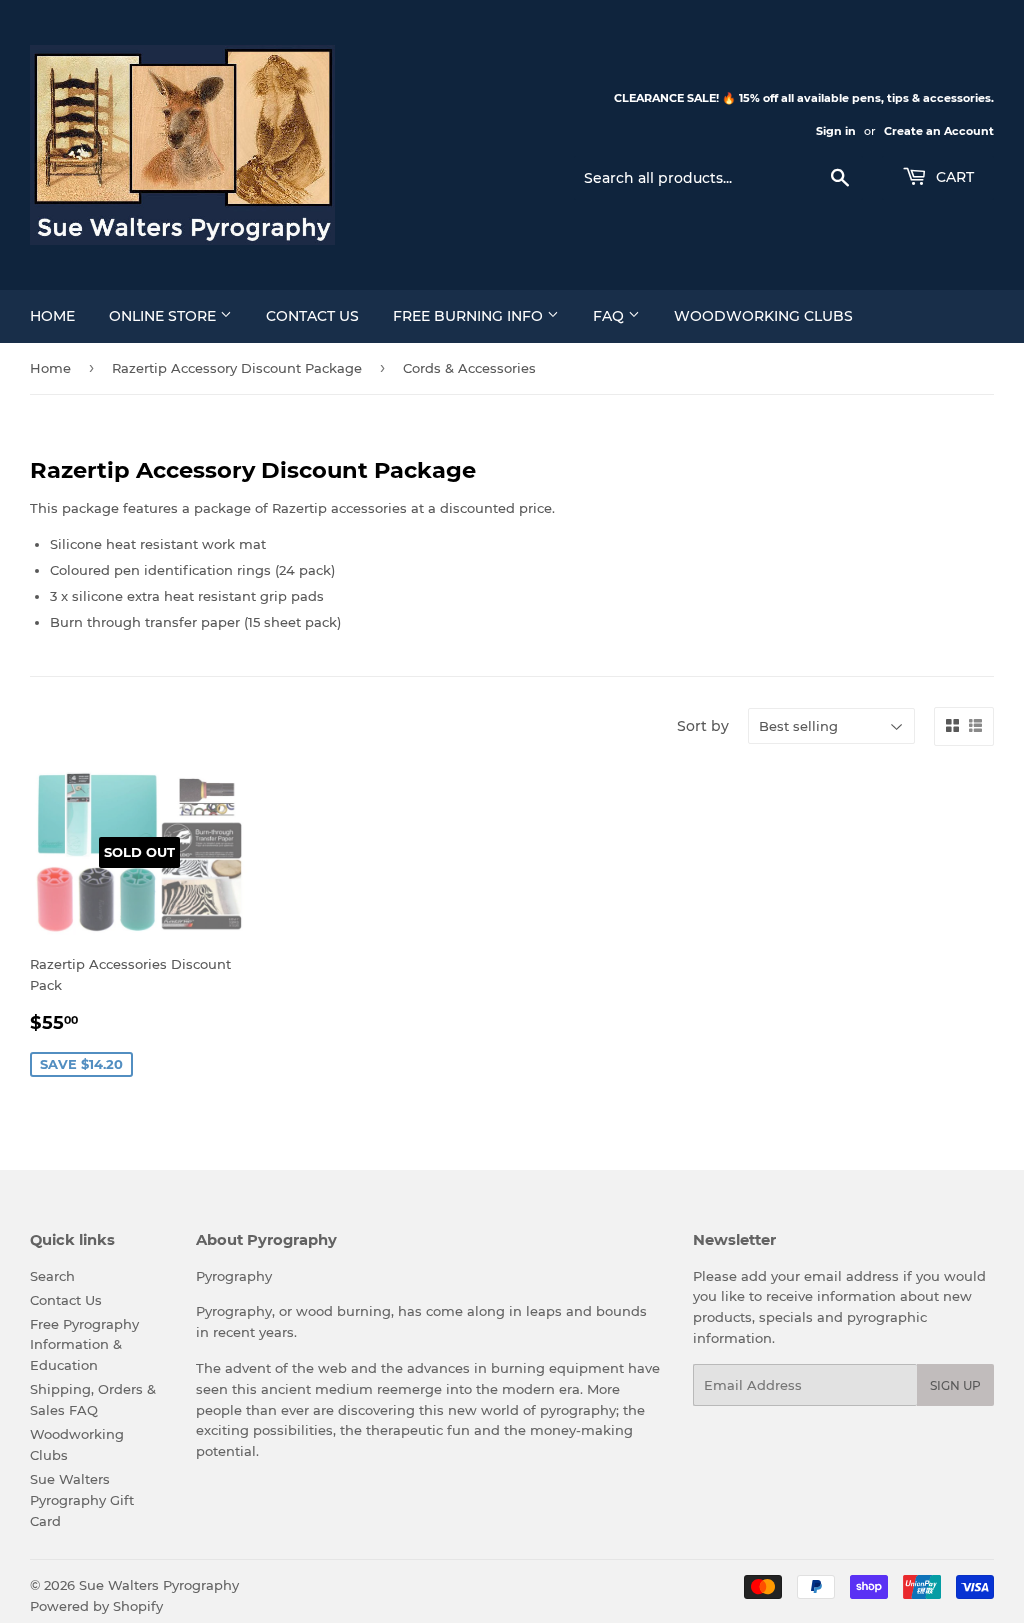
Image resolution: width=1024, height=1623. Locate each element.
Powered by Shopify (96, 1606)
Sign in (836, 131)
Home (52, 316)
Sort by (703, 726)
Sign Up (955, 1385)
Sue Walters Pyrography (159, 1585)
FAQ (610, 316)
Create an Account (939, 131)
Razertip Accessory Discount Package (237, 368)
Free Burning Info (470, 316)
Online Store (164, 316)
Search (52, 1276)
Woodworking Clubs (763, 316)
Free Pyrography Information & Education (84, 1345)
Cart (953, 177)
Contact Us (312, 316)
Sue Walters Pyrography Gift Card (82, 1500)
